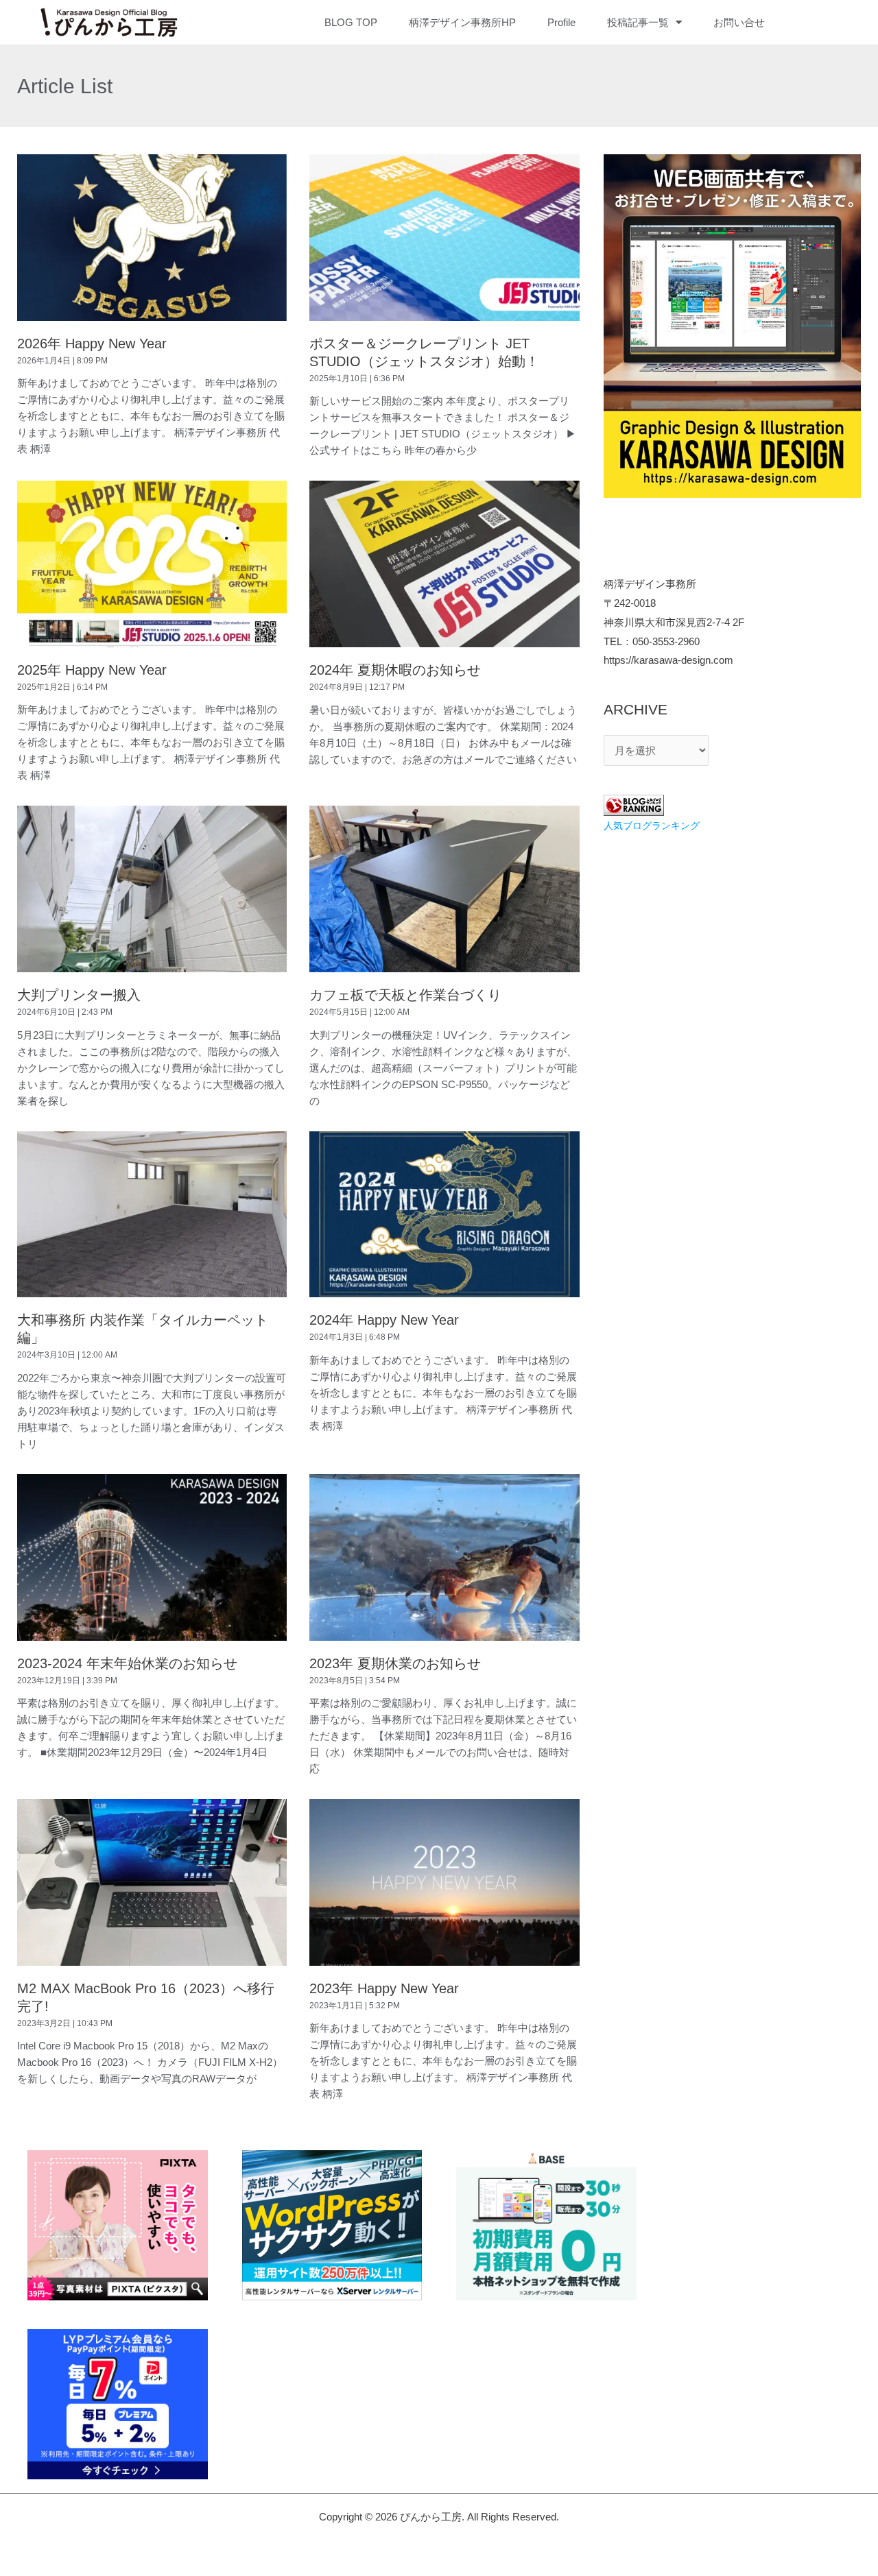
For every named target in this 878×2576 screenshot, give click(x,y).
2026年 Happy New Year (92, 344)
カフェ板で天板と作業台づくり (405, 995)
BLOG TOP (351, 22)
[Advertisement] (732, 945)
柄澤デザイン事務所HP (462, 22)
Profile (561, 22)
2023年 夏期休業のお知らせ (395, 1663)
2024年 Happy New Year (384, 1320)
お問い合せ (739, 22)
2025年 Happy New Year (92, 670)
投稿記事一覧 (638, 22)
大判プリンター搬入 (79, 995)
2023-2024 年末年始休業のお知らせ (127, 1663)
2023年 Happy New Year (384, 1988)
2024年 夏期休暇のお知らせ (395, 670)
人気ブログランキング (652, 826)
